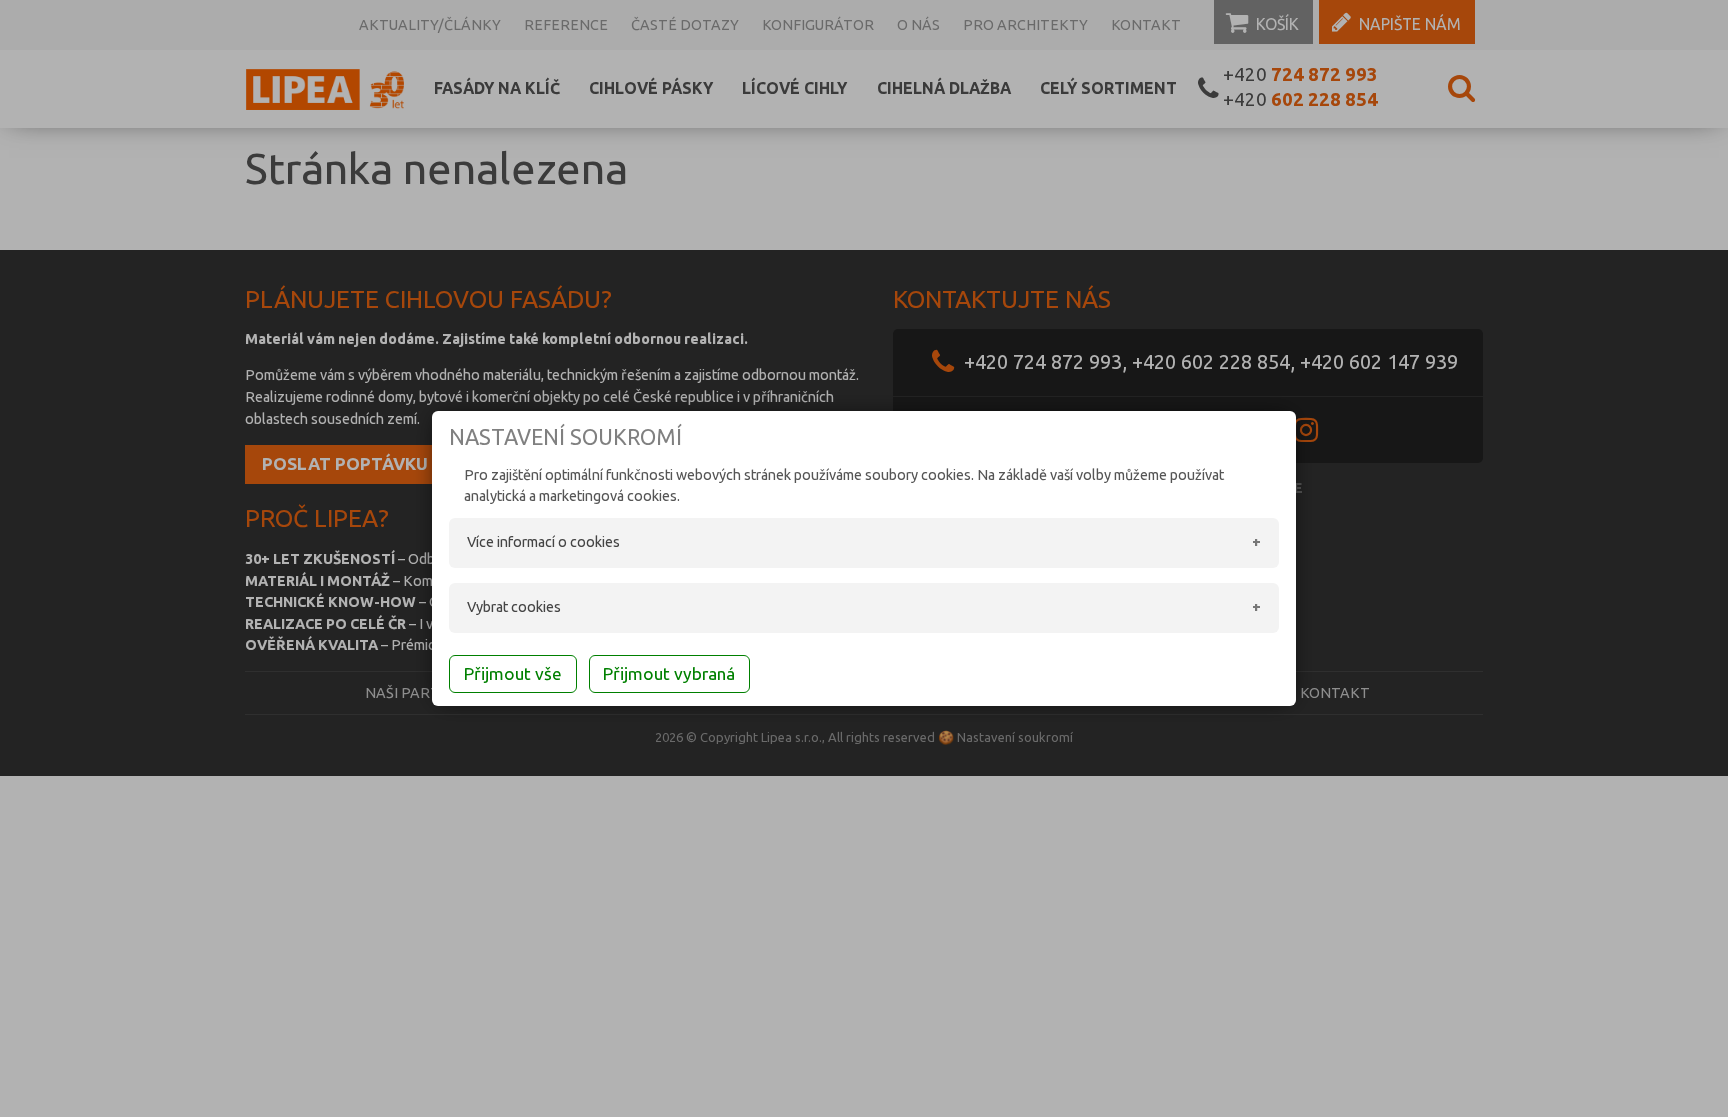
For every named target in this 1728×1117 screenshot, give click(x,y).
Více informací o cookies (543, 542)
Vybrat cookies (514, 607)
